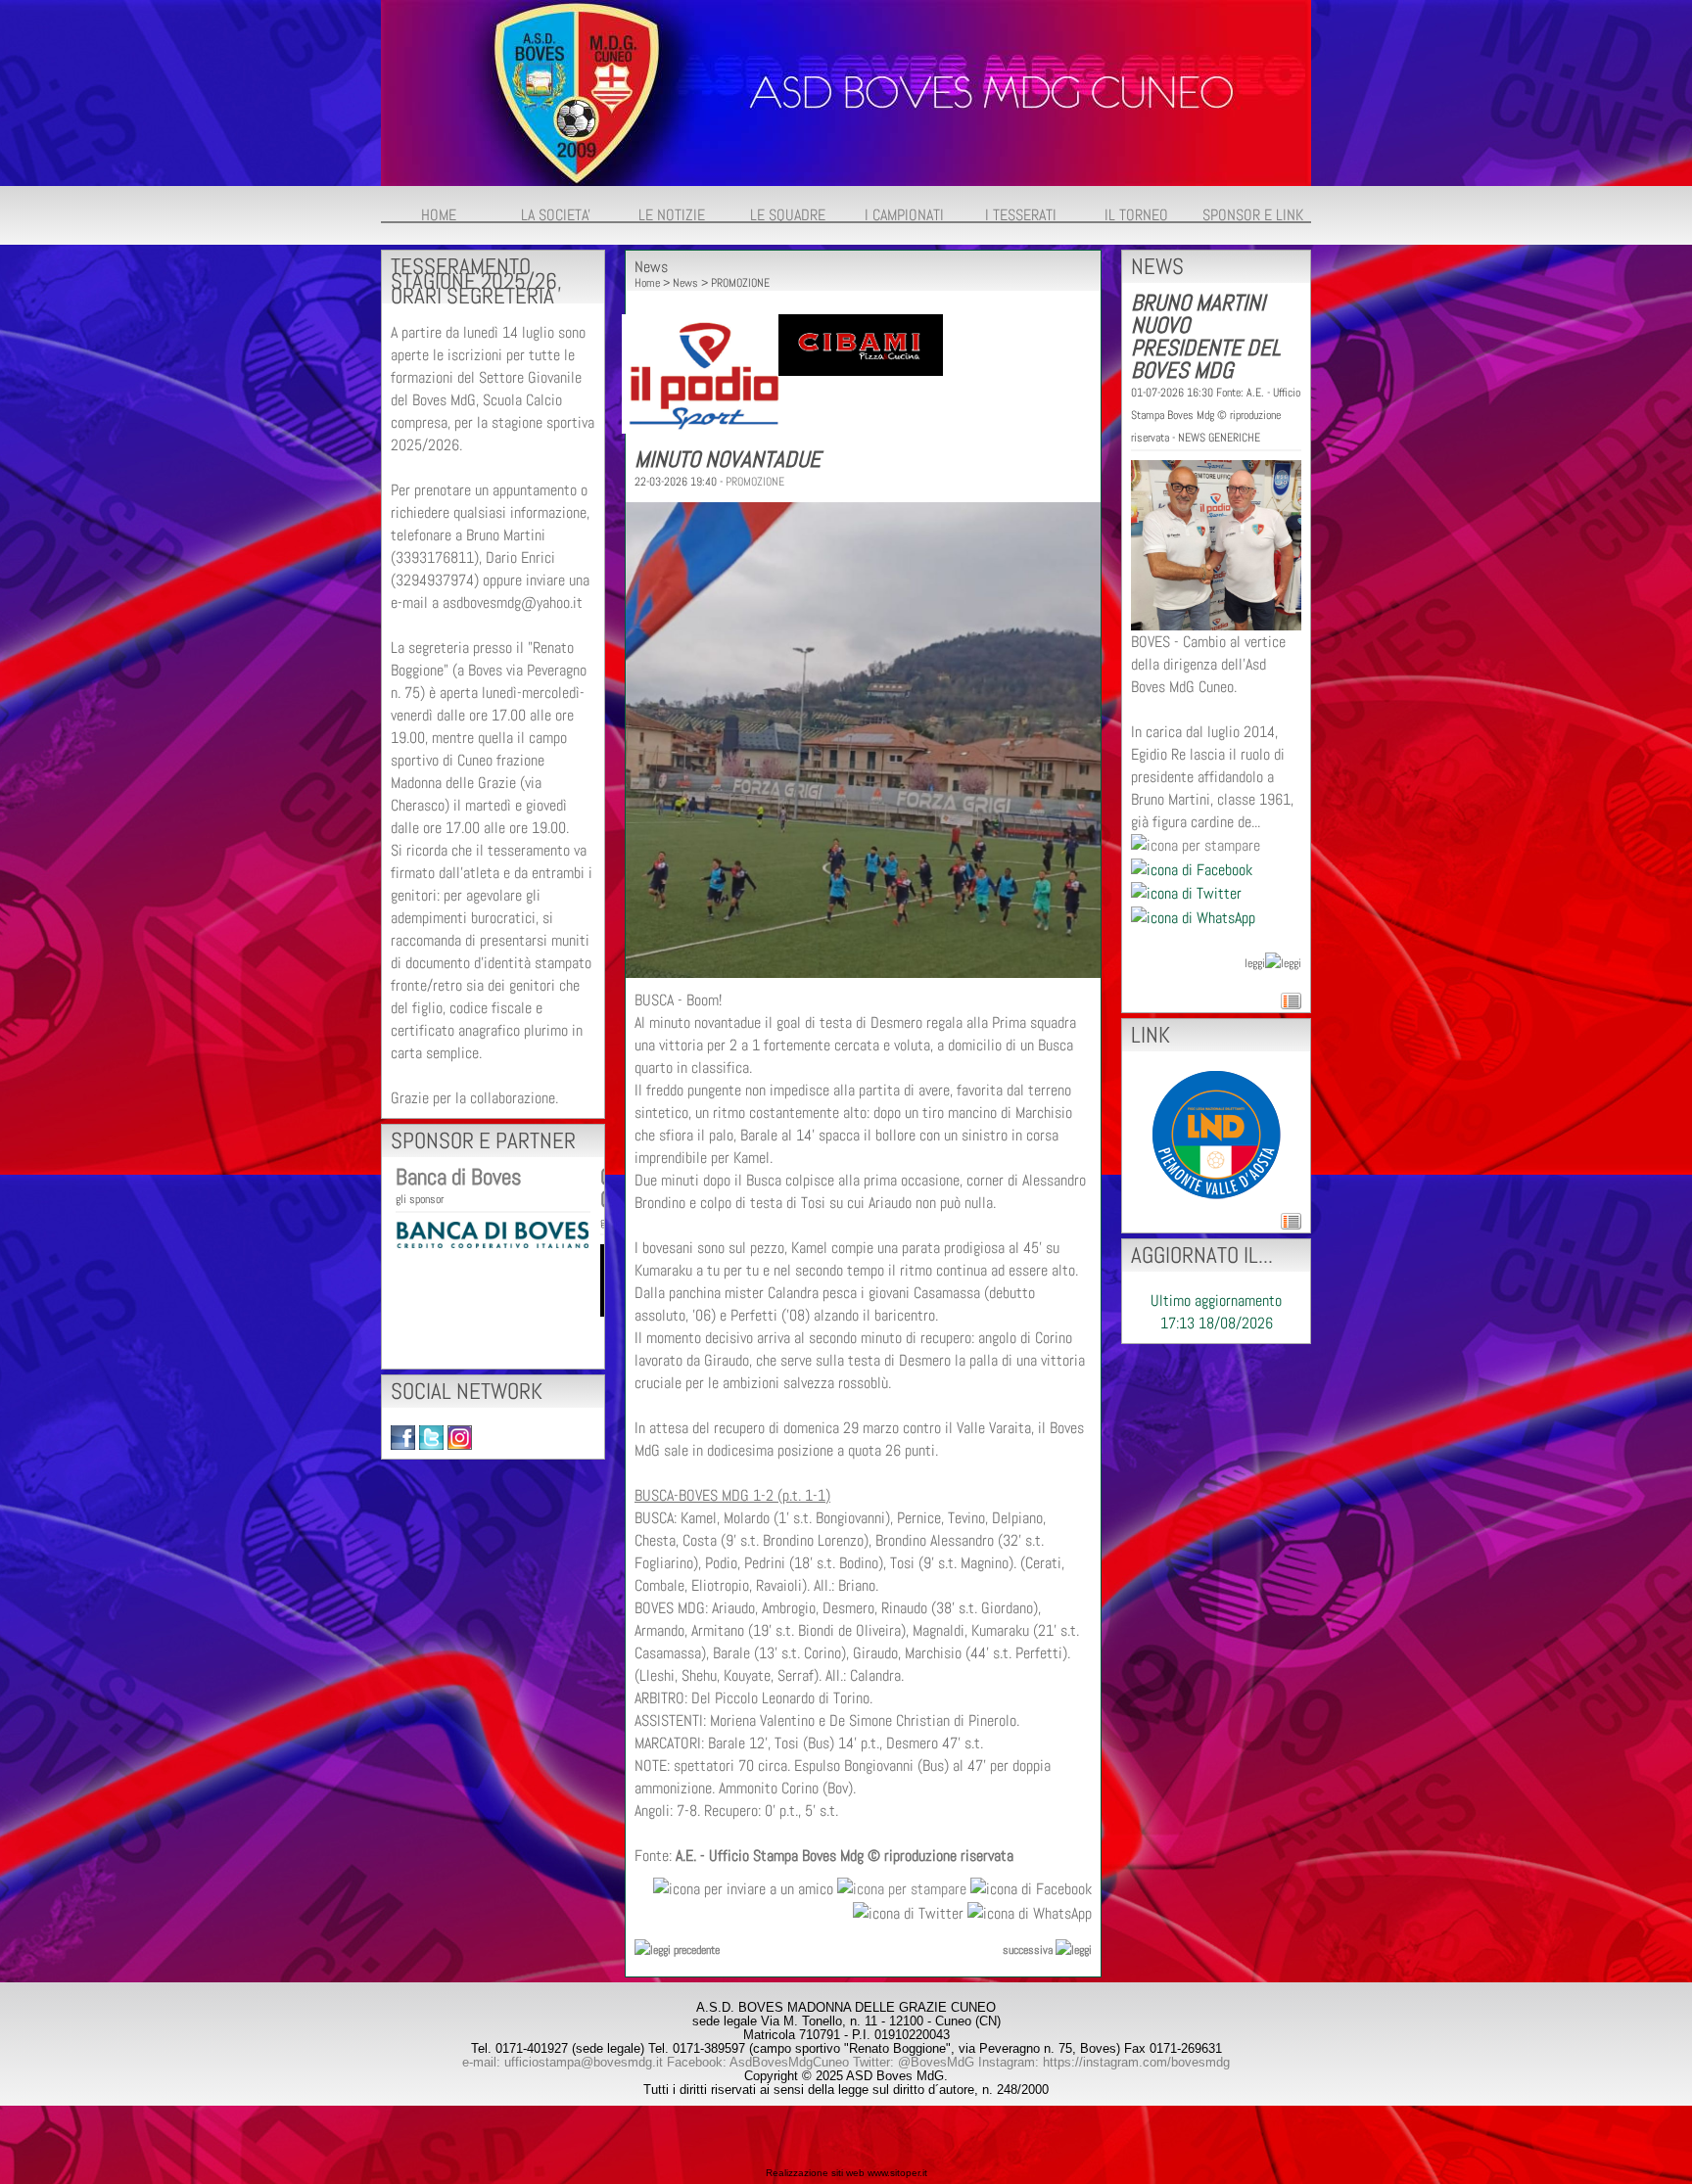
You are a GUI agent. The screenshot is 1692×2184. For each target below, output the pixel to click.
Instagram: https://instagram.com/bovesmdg (1104, 2062)
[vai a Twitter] (431, 1437)
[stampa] (902, 1888)
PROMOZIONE (740, 283)
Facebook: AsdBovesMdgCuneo (758, 2062)
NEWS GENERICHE (1219, 438)
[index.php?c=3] (846, 92)
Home (647, 283)
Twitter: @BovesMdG (914, 2062)
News (685, 283)
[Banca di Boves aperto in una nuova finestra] (492, 1233)
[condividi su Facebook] (1031, 1888)
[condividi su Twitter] (908, 1911)
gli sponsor (420, 1199)
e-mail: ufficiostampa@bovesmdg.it (563, 2062)
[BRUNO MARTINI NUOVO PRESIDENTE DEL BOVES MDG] (1216, 544)
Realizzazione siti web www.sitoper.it (846, 2173)
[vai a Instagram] (460, 1437)
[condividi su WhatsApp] (1030, 1911)
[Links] (1217, 1133)
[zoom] (863, 973)
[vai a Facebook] (403, 1437)
